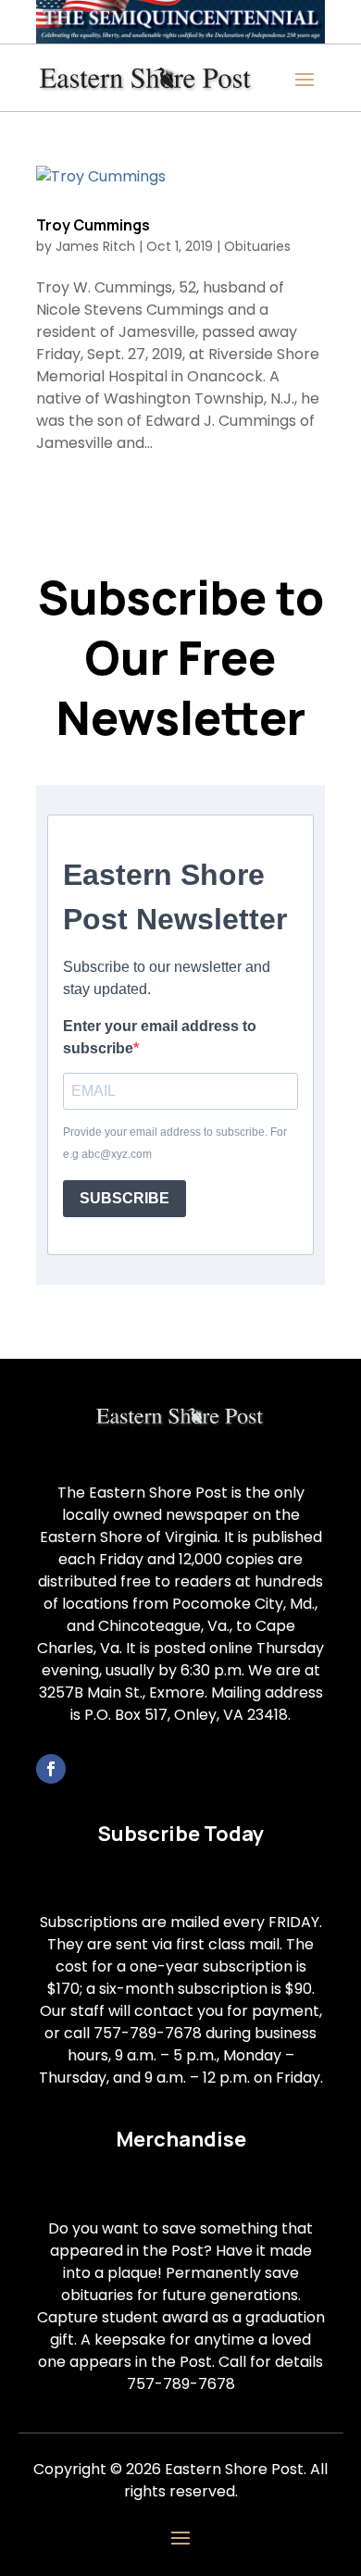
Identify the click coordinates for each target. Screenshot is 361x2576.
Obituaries (257, 246)
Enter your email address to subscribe (160, 1037)
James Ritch (95, 246)
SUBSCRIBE (124, 1198)
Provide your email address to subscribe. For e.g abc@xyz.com (175, 1143)
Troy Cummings (93, 225)
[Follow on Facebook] (51, 1769)
